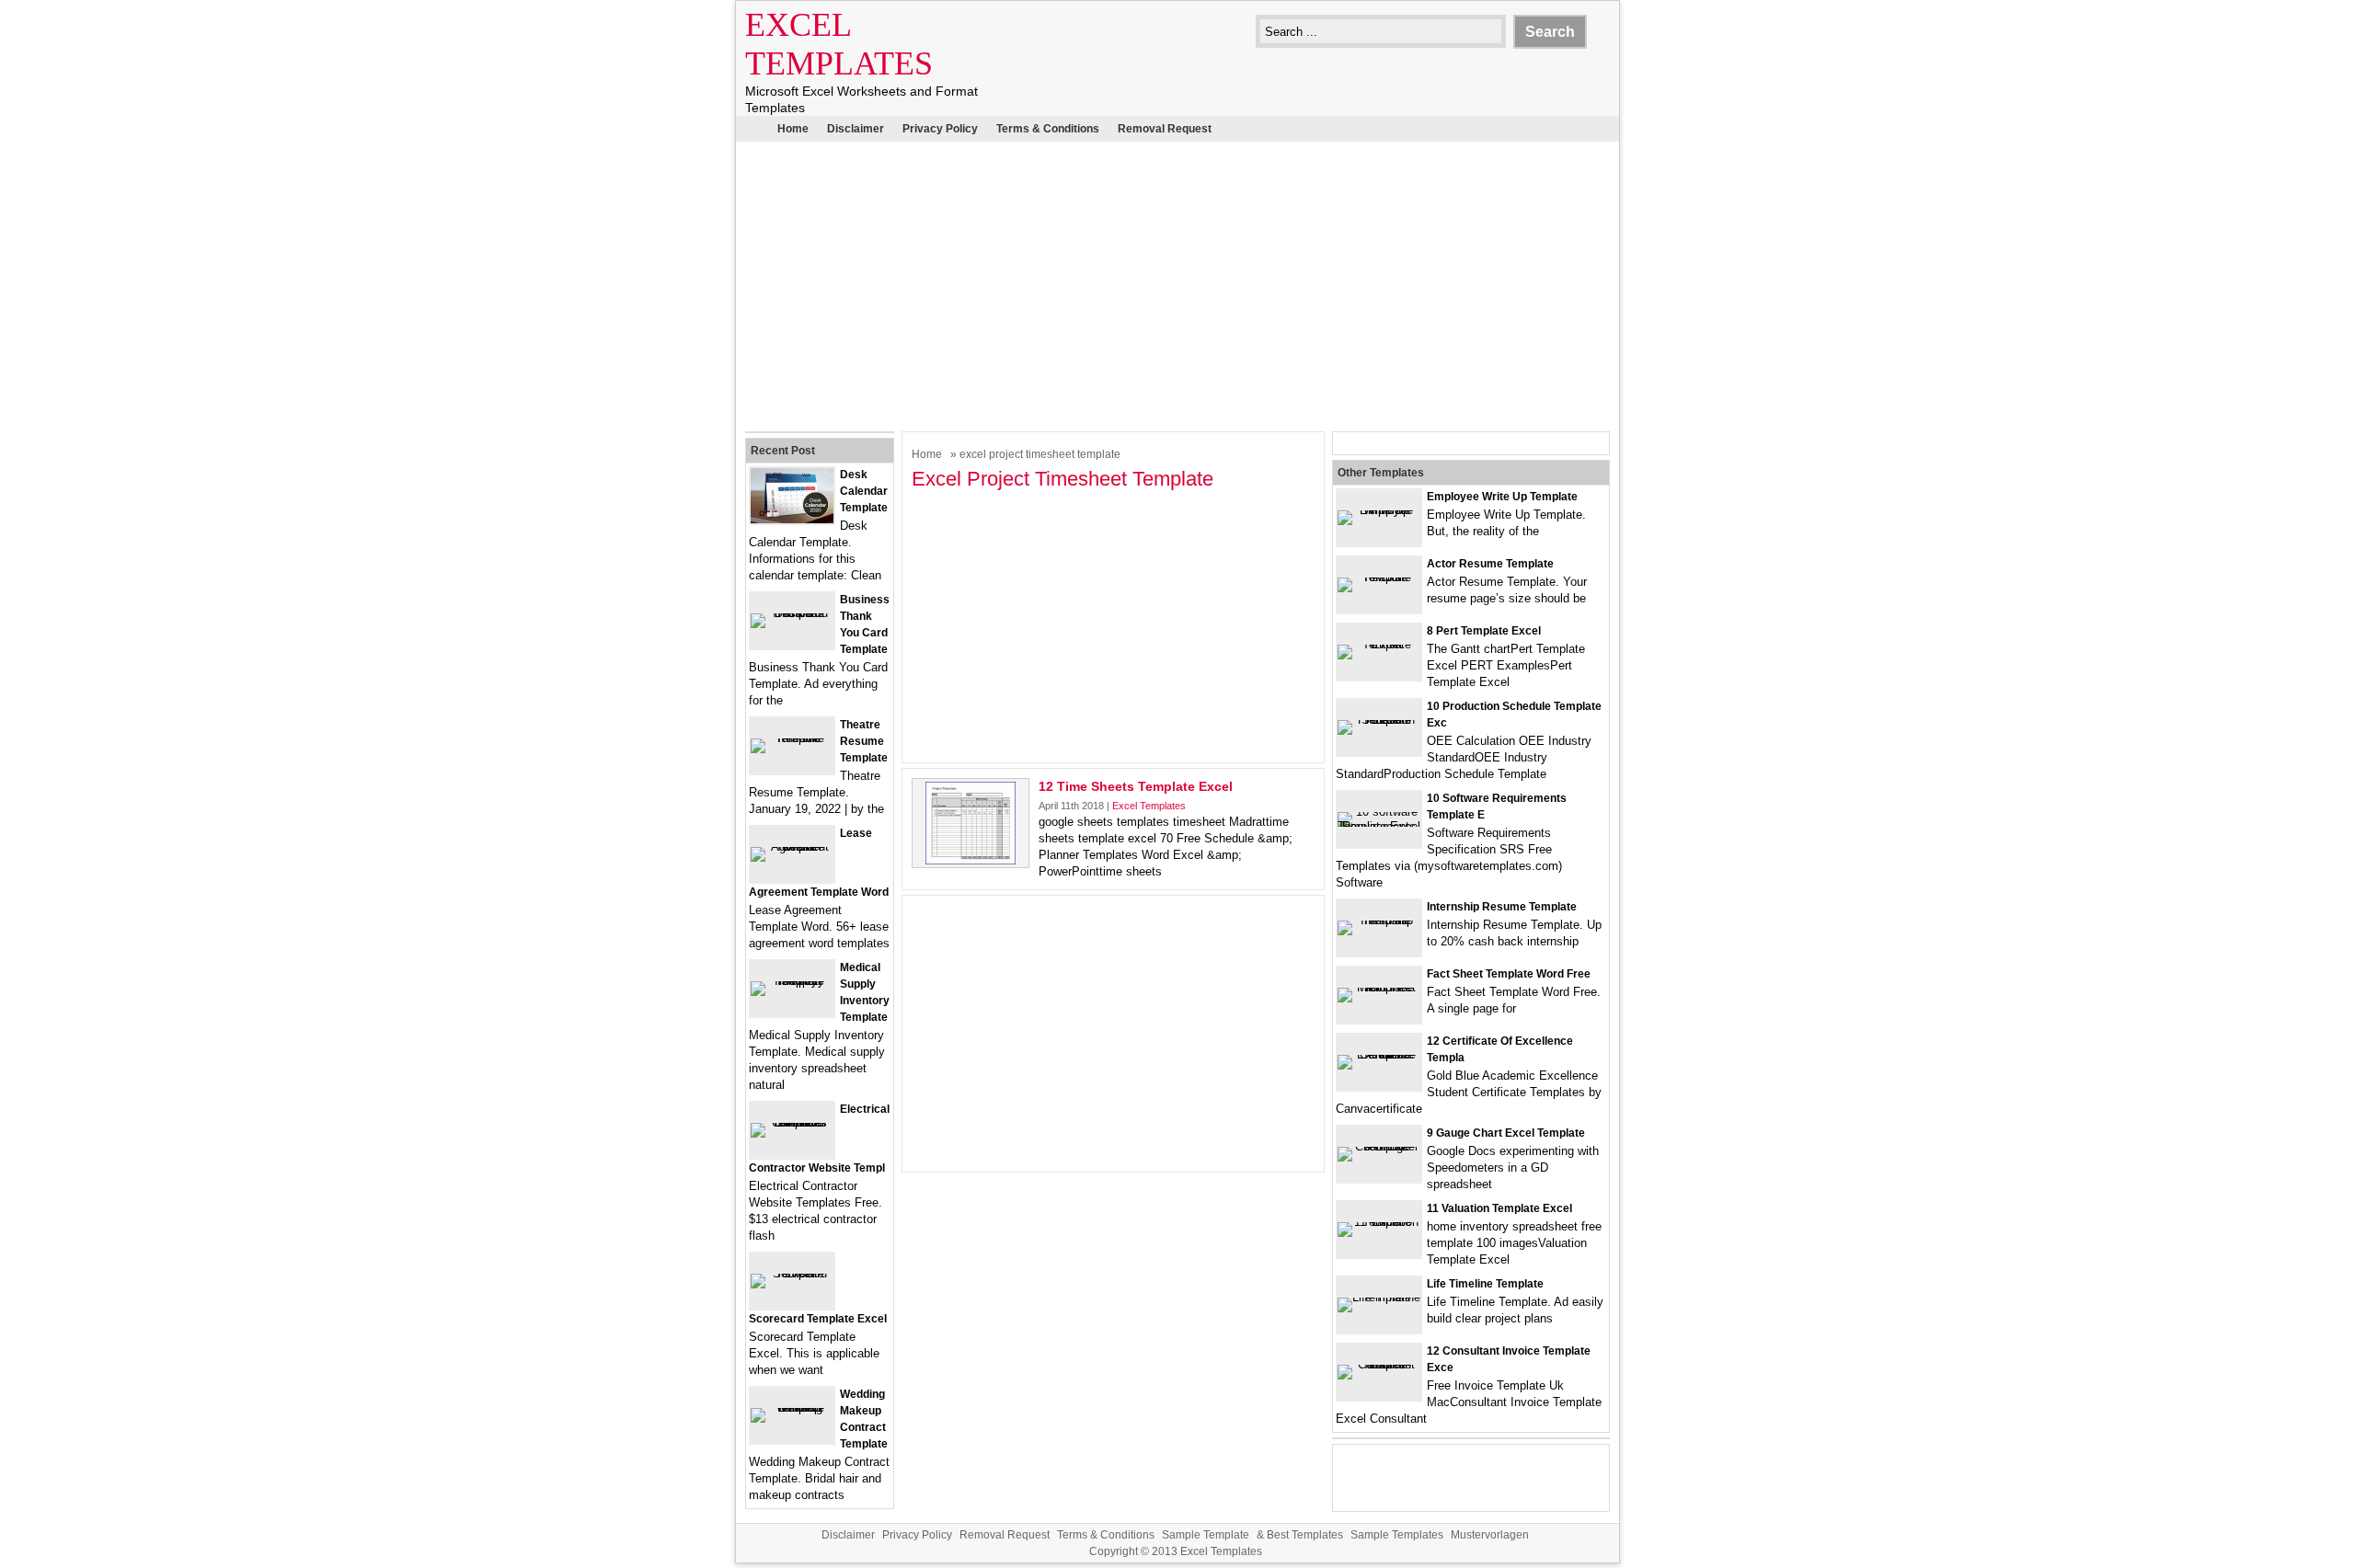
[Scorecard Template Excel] (792, 1273)
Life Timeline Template (1485, 1284)
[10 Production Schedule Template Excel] (1379, 720)
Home (793, 129)
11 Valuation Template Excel (1499, 1208)
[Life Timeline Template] (1379, 1297)
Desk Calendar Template (864, 491)
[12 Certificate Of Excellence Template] (1379, 1054)
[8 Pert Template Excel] (1379, 644)
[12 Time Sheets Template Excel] (971, 860)
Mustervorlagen (1490, 1535)
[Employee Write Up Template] (1379, 510)
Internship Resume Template (1502, 907)
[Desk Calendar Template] (792, 519)
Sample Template (1206, 1535)
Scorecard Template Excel (818, 1319)
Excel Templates (1149, 806)
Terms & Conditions (1048, 129)
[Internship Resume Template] (1379, 920)
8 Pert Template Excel (1484, 631)
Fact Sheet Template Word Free (1509, 974)
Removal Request (1165, 129)
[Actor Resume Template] (1379, 577)
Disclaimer (856, 129)
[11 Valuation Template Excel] (1379, 1222)
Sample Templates (1397, 1535)
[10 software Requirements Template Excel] (1379, 826)
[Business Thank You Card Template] (792, 613)
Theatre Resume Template (864, 741)
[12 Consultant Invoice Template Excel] (1379, 1364)
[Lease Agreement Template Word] (792, 847)
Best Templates (1305, 1535)
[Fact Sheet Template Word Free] (1379, 987)
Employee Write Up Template (1502, 497)
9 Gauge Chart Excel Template (1506, 1133)
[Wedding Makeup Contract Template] (792, 1408)
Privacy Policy (940, 129)
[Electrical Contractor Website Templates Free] (792, 1122)
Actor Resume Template (1490, 564)
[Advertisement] (1177, 284)
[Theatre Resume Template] (792, 738)
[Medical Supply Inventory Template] (792, 981)
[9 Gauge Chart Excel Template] (1379, 1146)
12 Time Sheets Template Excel (1136, 786)
